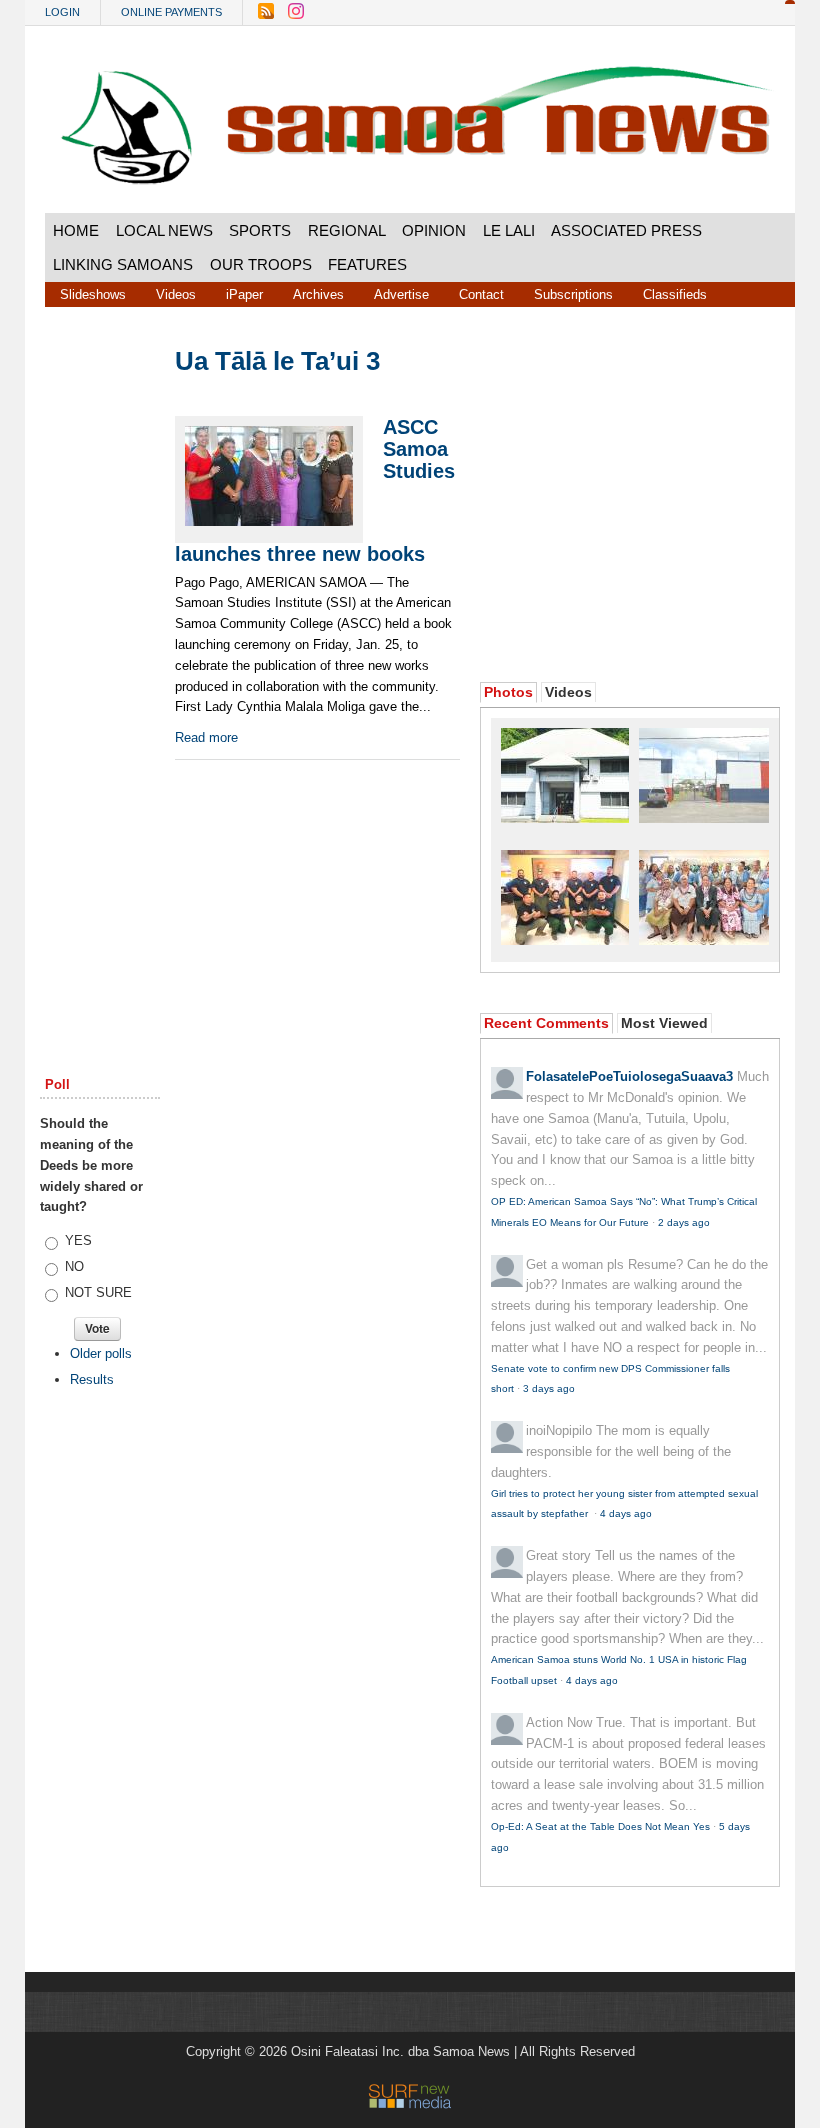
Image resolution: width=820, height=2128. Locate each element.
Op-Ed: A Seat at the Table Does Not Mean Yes (600, 1826)
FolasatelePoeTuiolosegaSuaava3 (629, 1076)
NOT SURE (98, 1292)
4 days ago (626, 1513)
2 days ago (684, 1222)
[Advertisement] (100, 652)
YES (78, 1240)
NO (74, 1266)
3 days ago (549, 1388)
